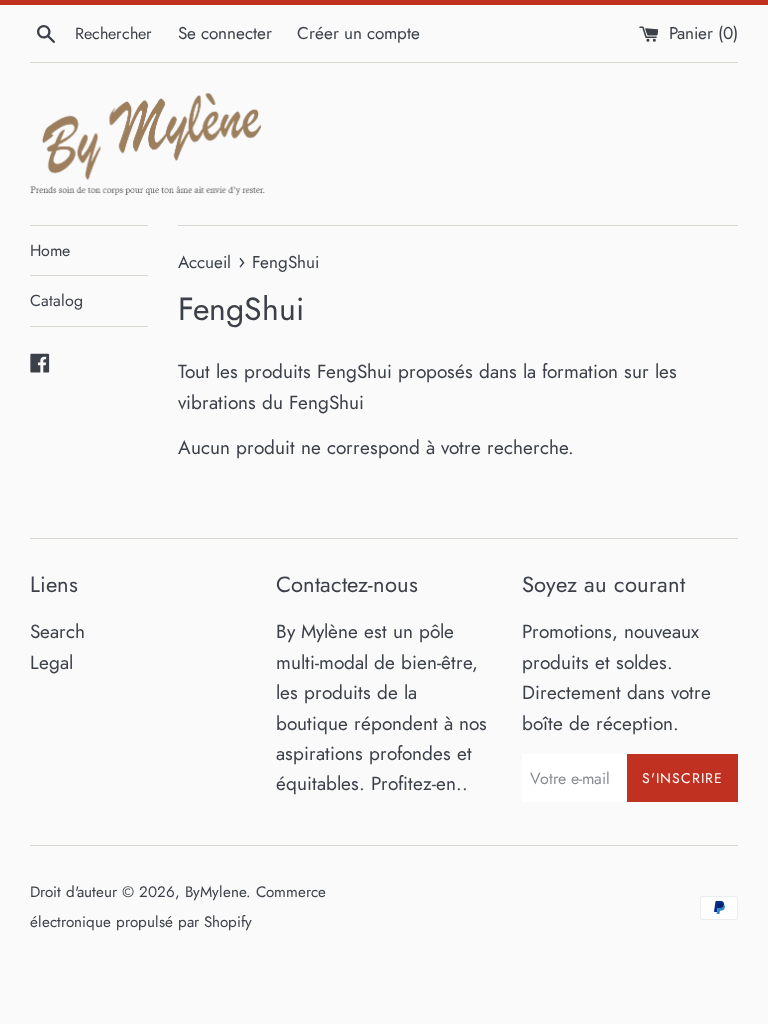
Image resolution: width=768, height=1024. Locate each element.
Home (50, 250)
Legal (51, 662)
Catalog (56, 300)
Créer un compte (358, 33)
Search (57, 631)
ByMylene (215, 892)
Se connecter (225, 33)
